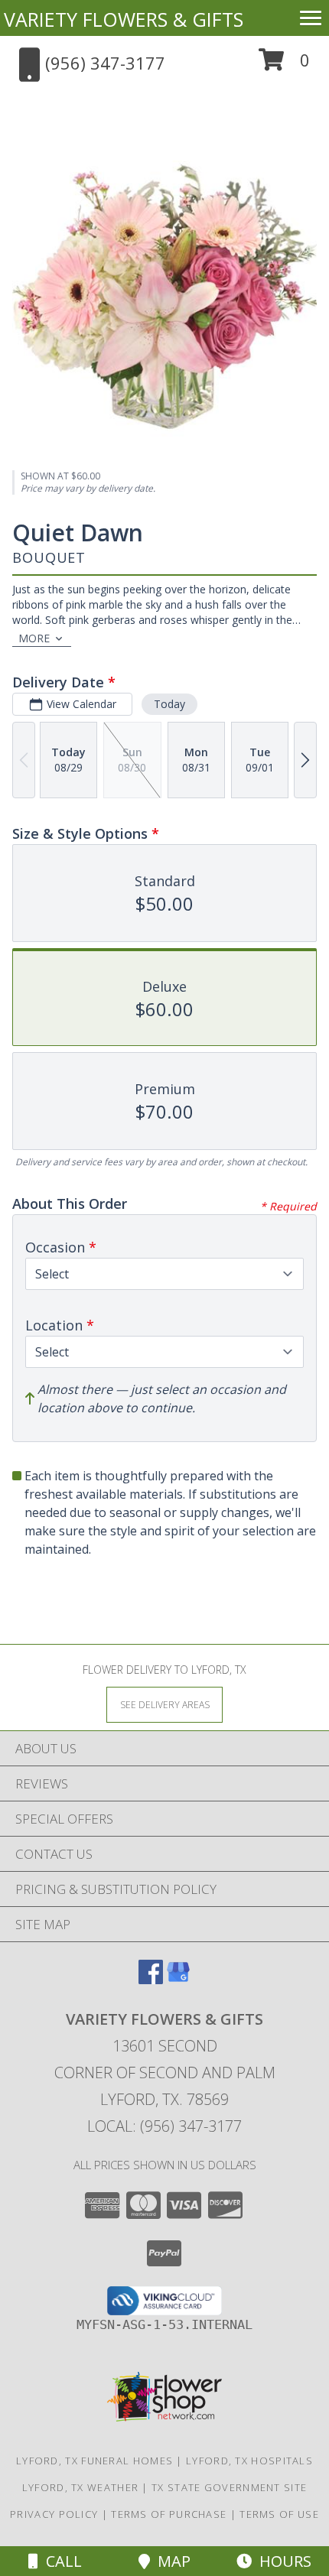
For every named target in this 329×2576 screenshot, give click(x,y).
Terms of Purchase (169, 2514)
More (34, 638)
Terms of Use (279, 2514)
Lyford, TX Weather (80, 2487)
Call (60, 2561)
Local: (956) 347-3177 (164, 2126)
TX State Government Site (229, 2487)
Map (170, 2561)
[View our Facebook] (151, 1979)
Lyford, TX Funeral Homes (94, 2461)
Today (169, 704)
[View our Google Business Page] (178, 1979)
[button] (284, 65)
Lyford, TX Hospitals (249, 2461)
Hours (282, 2561)
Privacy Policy (54, 2514)
